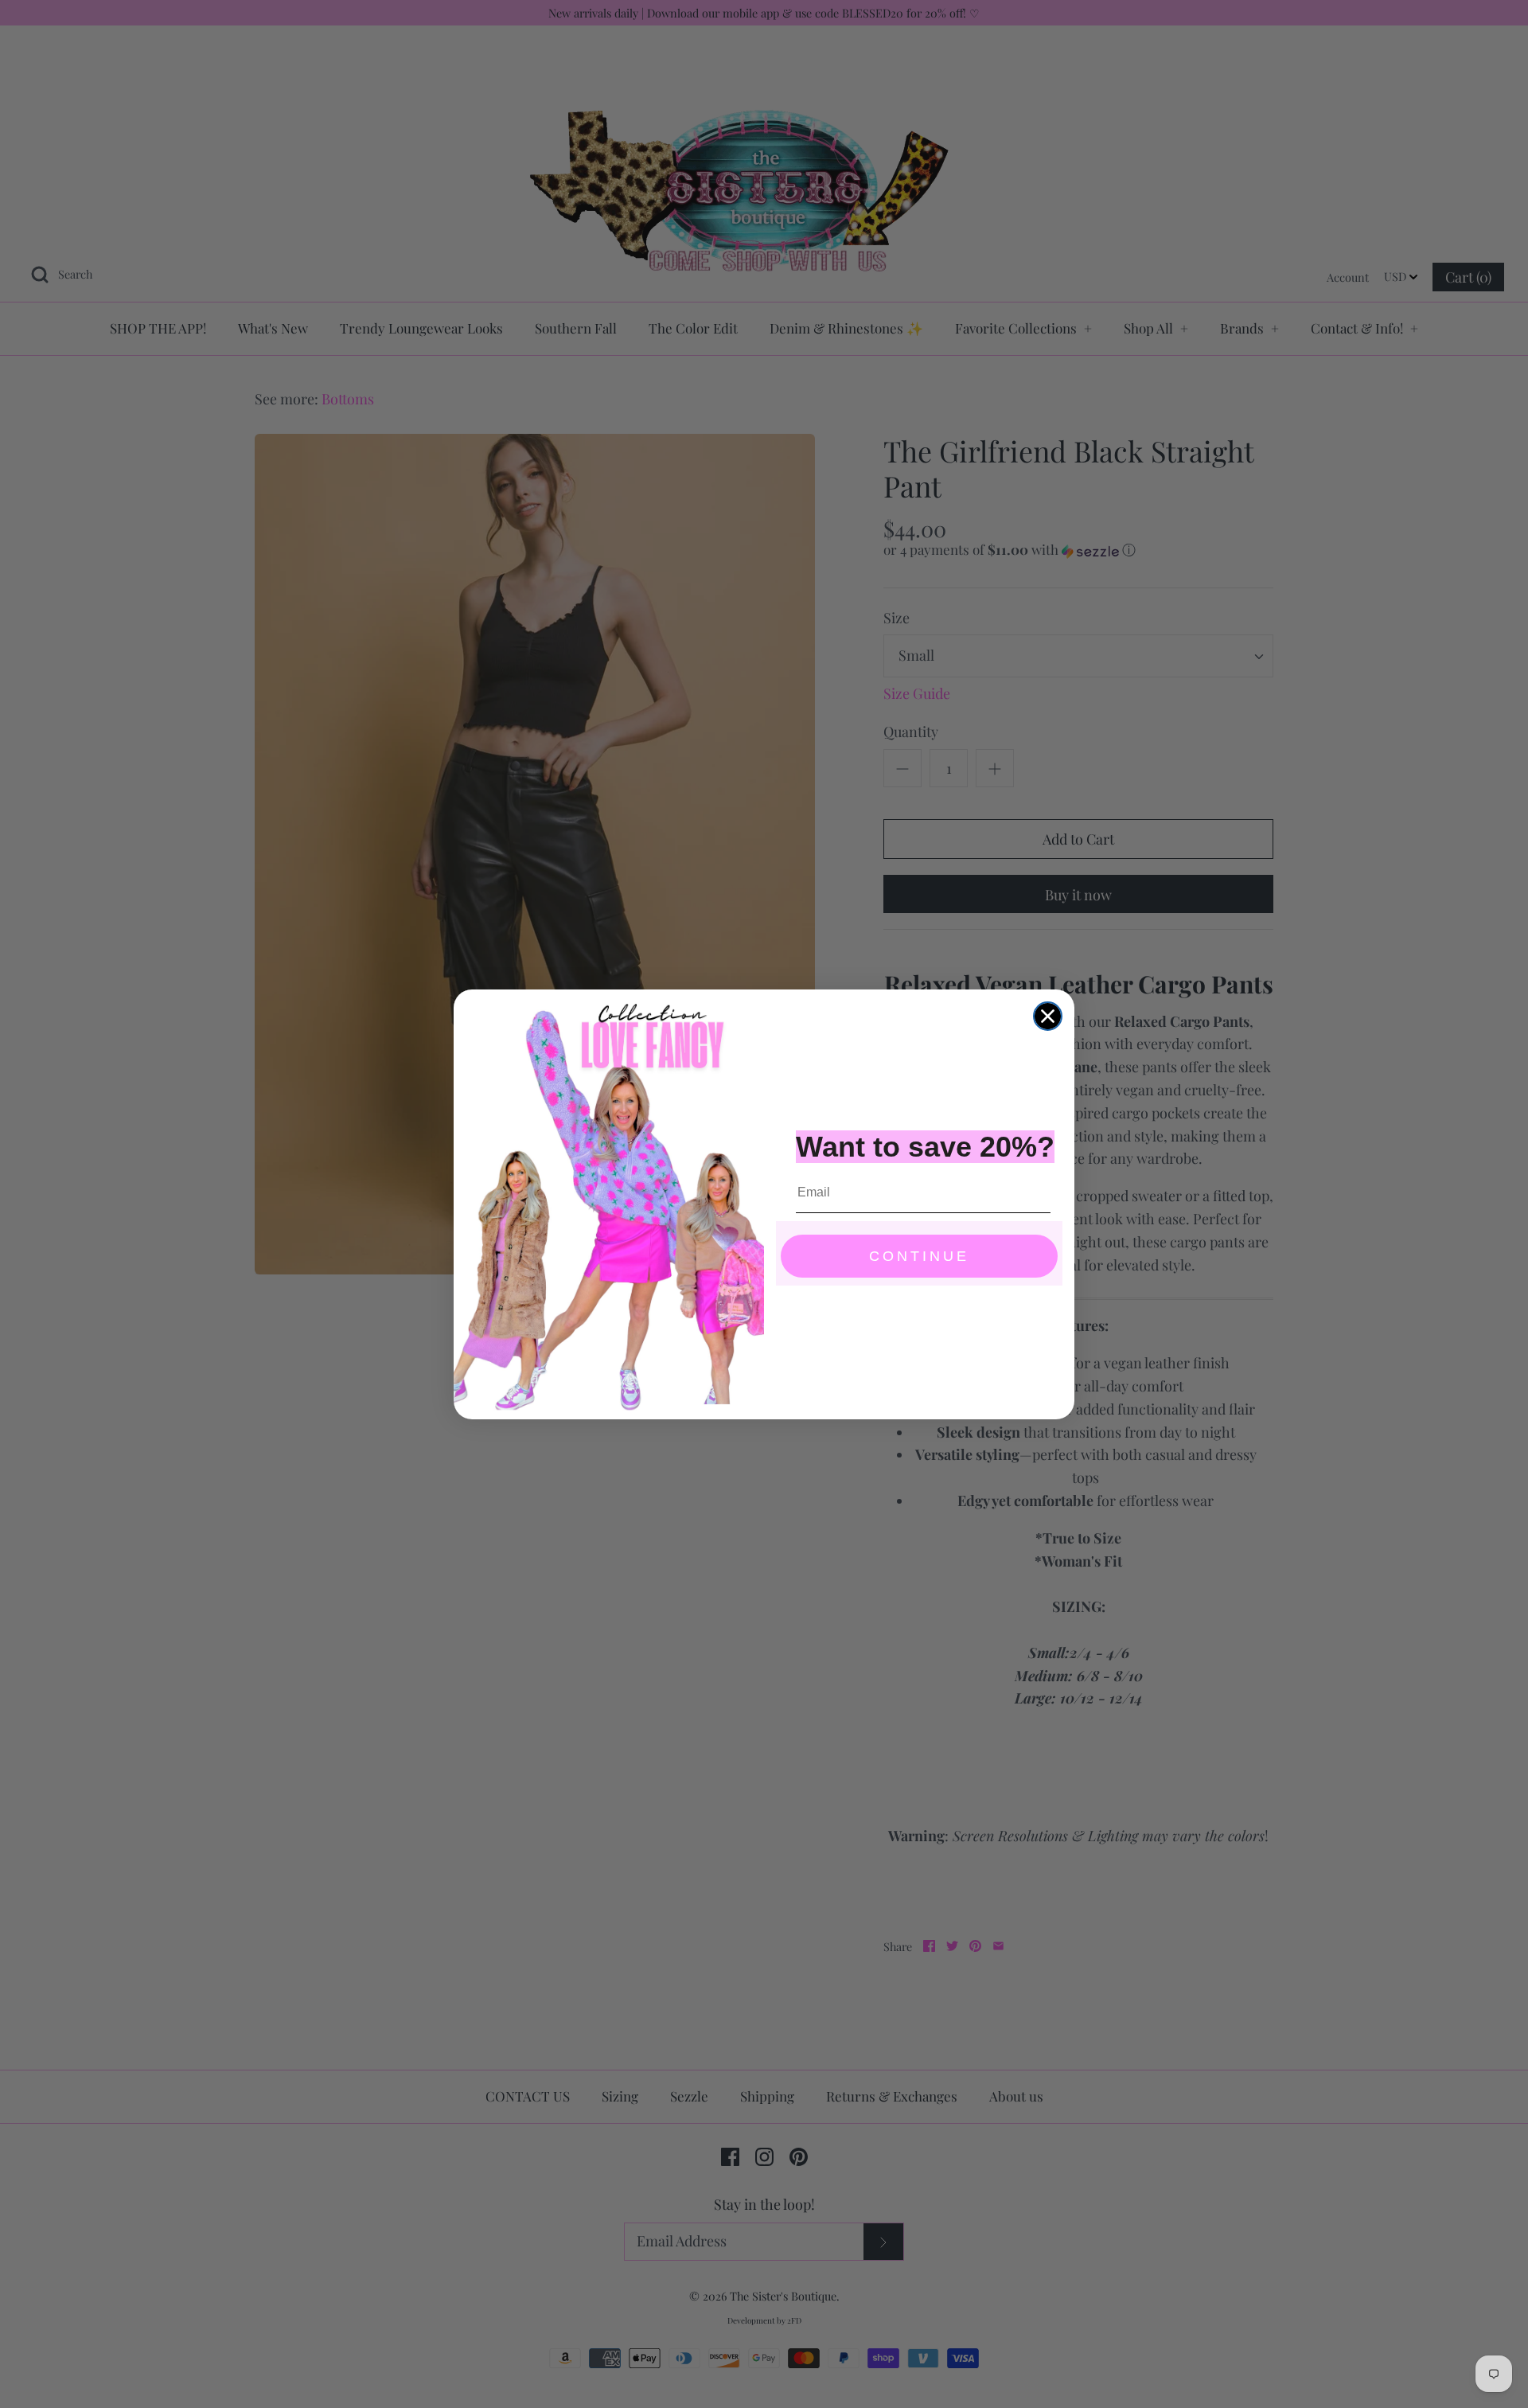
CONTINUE (919, 1256)
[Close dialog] (1048, 1016)
